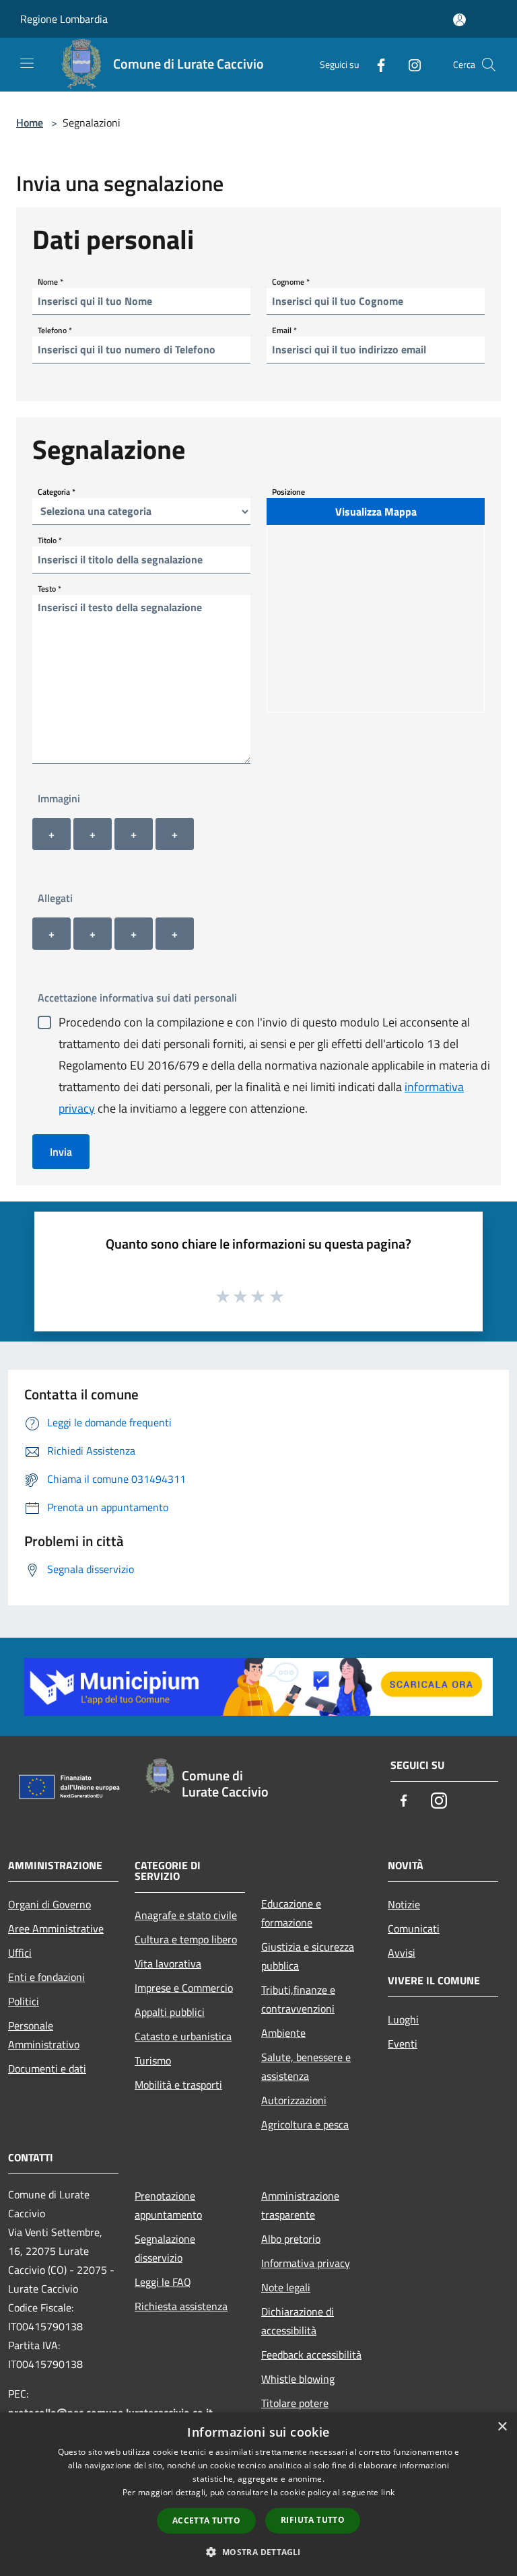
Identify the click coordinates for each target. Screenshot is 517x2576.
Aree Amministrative (56, 1928)
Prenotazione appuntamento (168, 2205)
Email (284, 329)
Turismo (153, 2060)
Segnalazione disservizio (165, 2248)
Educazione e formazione (291, 1913)
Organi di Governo (49, 1904)
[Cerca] (489, 65)
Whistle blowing (298, 2379)
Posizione (288, 491)
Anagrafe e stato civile (186, 1915)
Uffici (20, 1953)
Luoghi (403, 2019)
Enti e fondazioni (46, 1977)
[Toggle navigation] (27, 63)
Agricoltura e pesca (305, 2124)
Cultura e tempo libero (186, 1939)
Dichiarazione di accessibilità (298, 2321)
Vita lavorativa (168, 1963)
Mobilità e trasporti (178, 2085)
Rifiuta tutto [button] (313, 2520)
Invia (61, 1152)
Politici (24, 2001)
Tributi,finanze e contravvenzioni (298, 1999)
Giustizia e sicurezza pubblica (308, 1956)
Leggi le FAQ (163, 2282)
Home (30, 123)
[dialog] (258, 2494)
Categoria (57, 491)
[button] (258, 2552)
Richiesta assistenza (181, 2306)
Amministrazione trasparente (300, 2205)
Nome (50, 281)
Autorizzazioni (294, 2100)
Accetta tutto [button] (206, 2520)
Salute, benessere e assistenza (306, 2066)
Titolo (50, 539)
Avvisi (402, 1953)
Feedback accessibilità (311, 2355)
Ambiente (283, 2033)
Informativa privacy (306, 2263)
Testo (49, 588)
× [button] (502, 2427)
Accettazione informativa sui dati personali (137, 998)
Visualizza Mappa (376, 512)
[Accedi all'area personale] (459, 20)
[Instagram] (409, 64)
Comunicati (414, 1928)
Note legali (286, 2287)
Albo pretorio (291, 2239)
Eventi (403, 2044)
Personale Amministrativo (44, 2035)
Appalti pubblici (170, 2012)
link (388, 2492)
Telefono (55, 329)
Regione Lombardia (64, 19)
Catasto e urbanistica (183, 2036)
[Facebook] (376, 64)
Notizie (404, 1904)
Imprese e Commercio (184, 1988)
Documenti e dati (47, 2068)
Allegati (55, 898)
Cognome (291, 281)
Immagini (59, 798)
